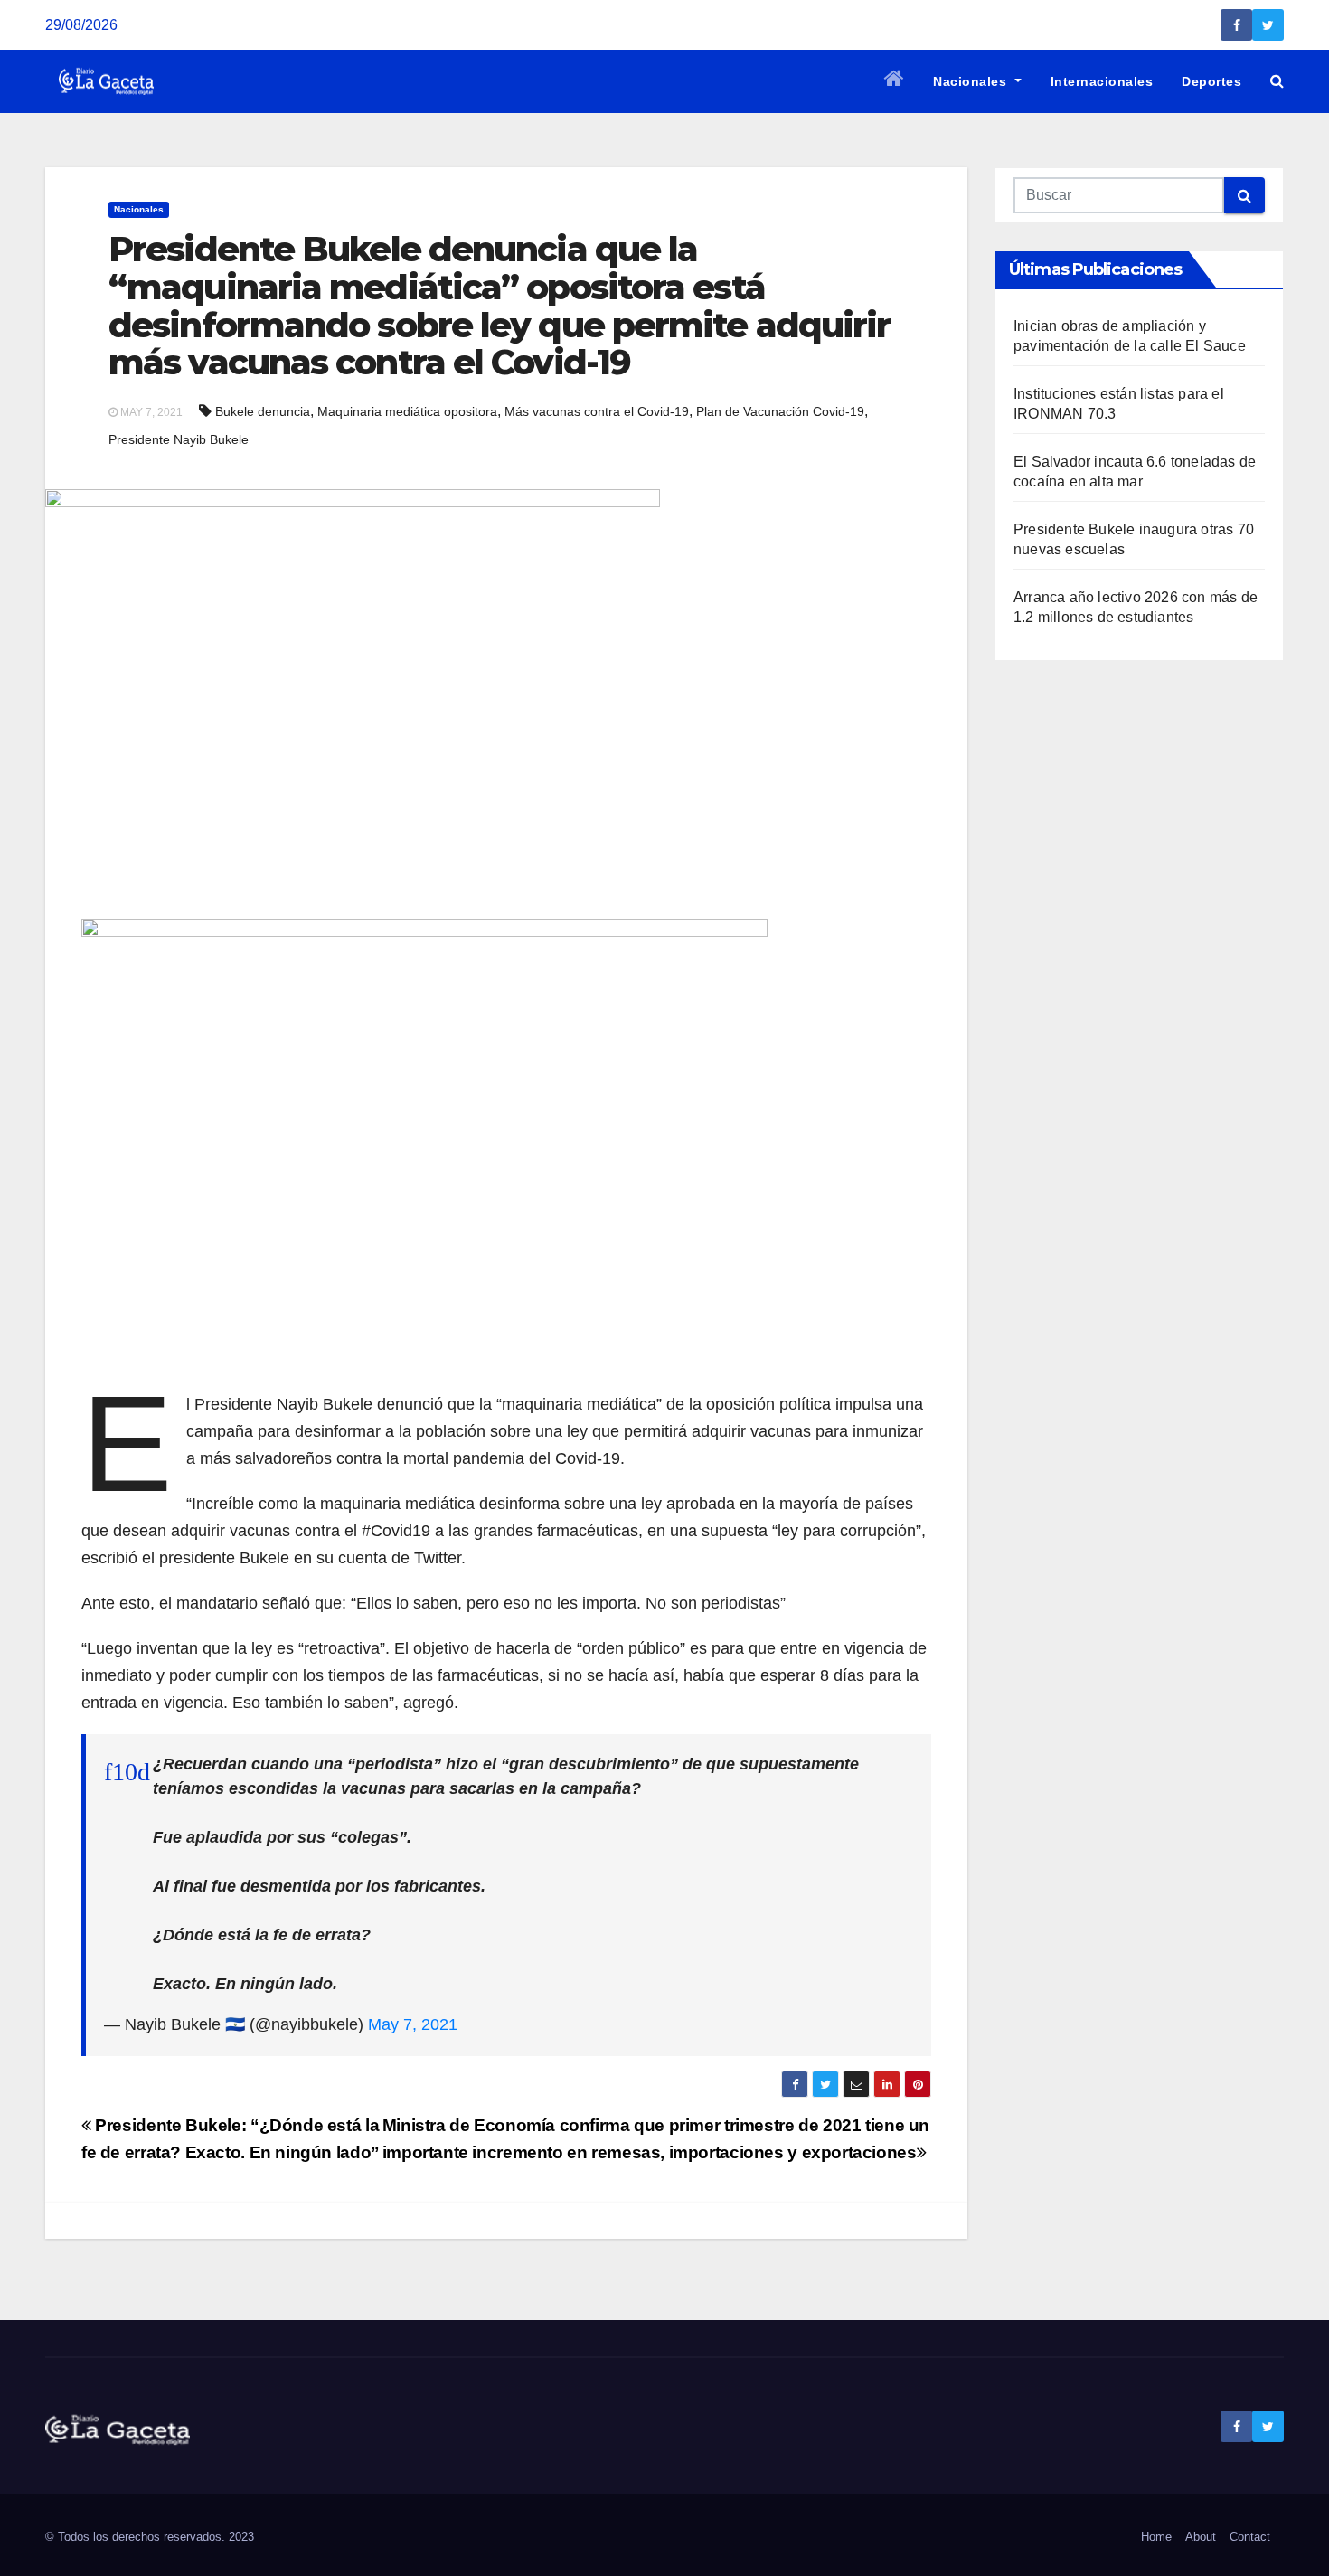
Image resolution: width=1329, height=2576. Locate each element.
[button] (1277, 81)
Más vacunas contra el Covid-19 (597, 411)
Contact (1250, 2537)
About (1201, 2537)
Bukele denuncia (263, 411)
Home (1156, 2537)
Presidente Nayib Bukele (179, 439)
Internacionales (1102, 81)
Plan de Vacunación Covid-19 (780, 411)
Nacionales (972, 81)
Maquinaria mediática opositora (407, 411)
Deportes (1211, 81)
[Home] (895, 81)
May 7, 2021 (413, 2024)
